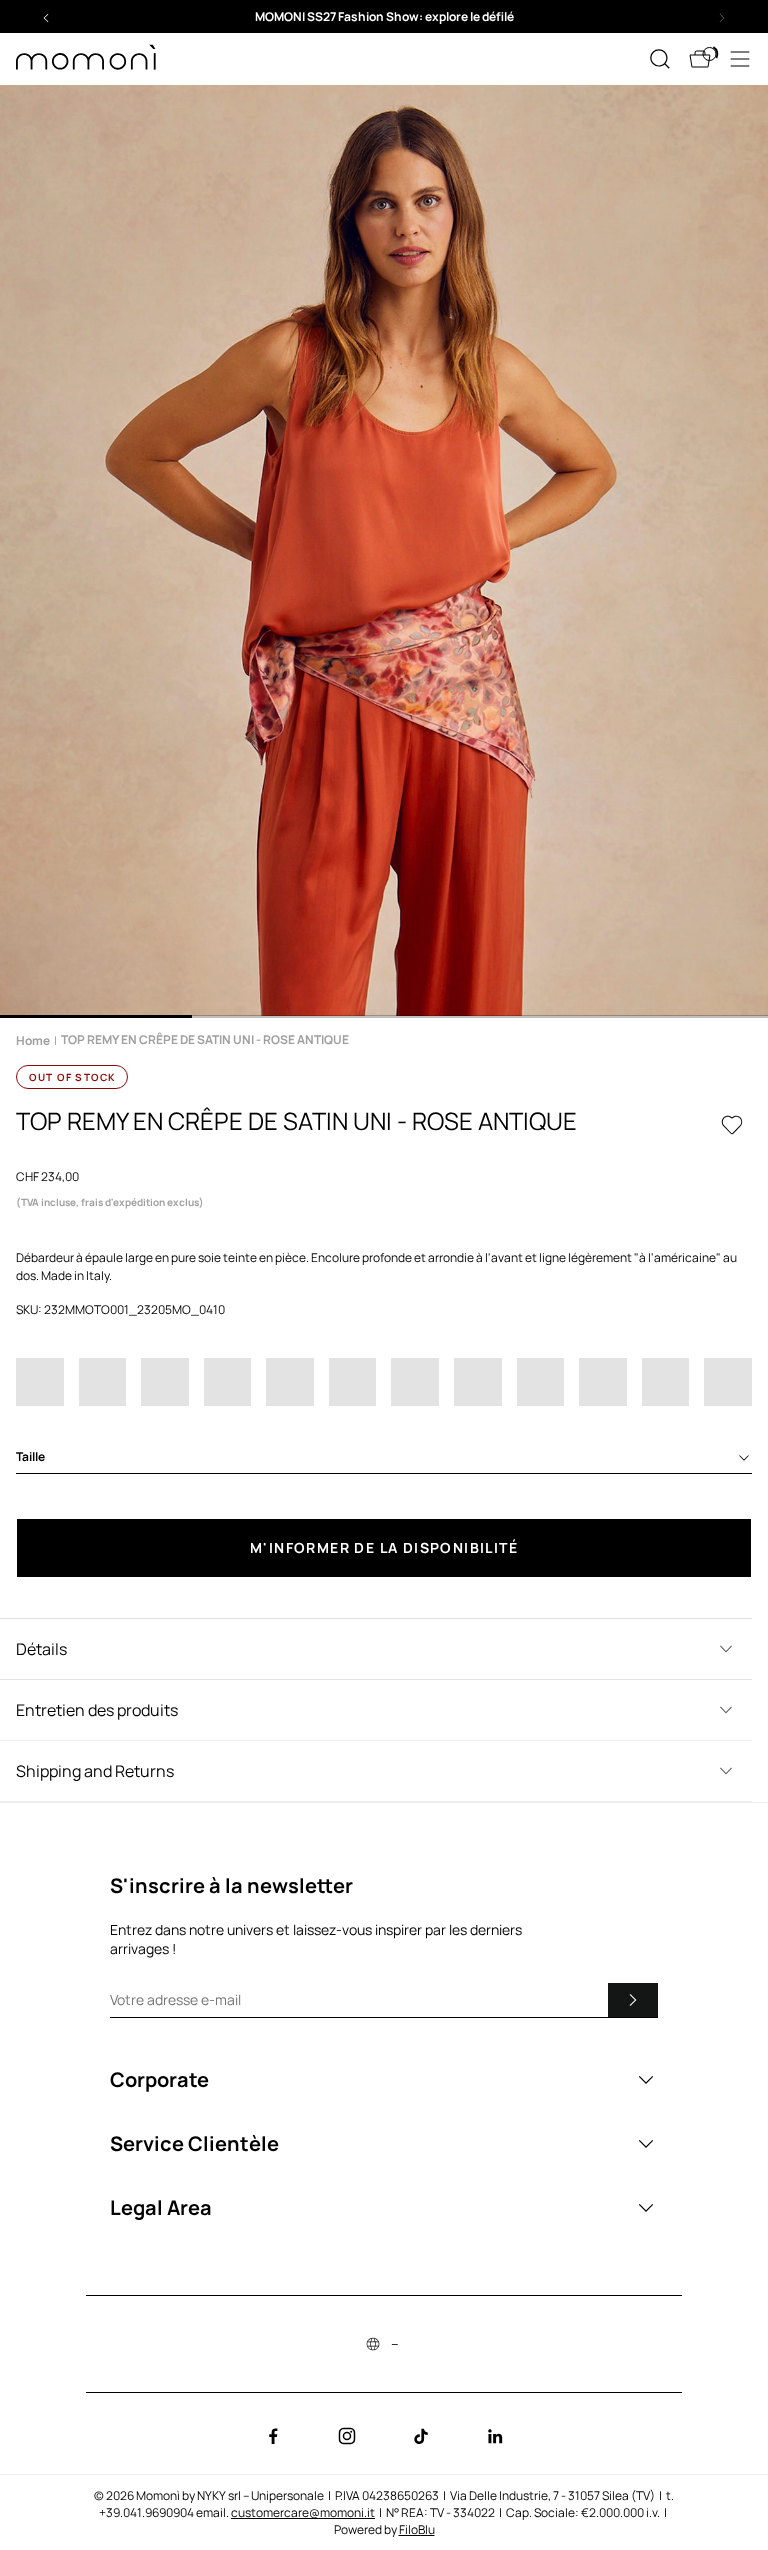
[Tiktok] (421, 2436)
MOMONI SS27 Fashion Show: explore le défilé (384, 16)
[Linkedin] (495, 2436)
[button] (384, 16)
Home (33, 1040)
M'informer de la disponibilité (384, 1547)
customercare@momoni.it (303, 2512)
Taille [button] (30, 1456)
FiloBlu (417, 2529)
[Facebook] (273, 2436)
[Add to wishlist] (732, 1125)
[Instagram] (347, 2436)
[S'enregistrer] (633, 2000)
